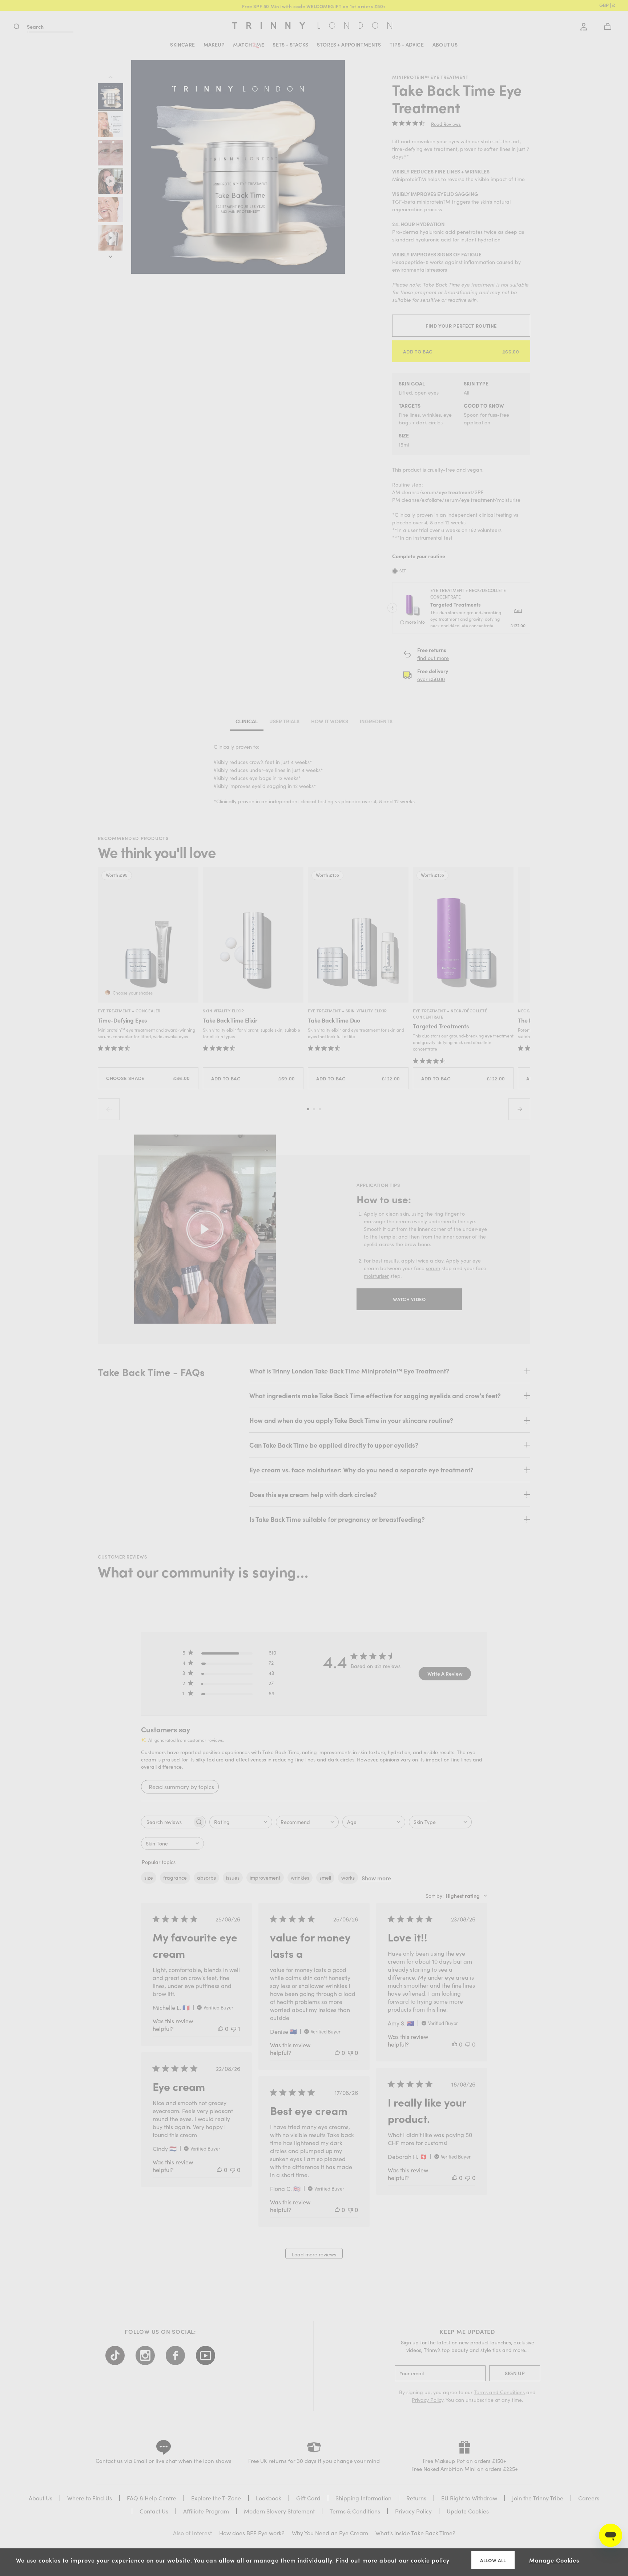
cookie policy (430, 2560)
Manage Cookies (554, 2560)
